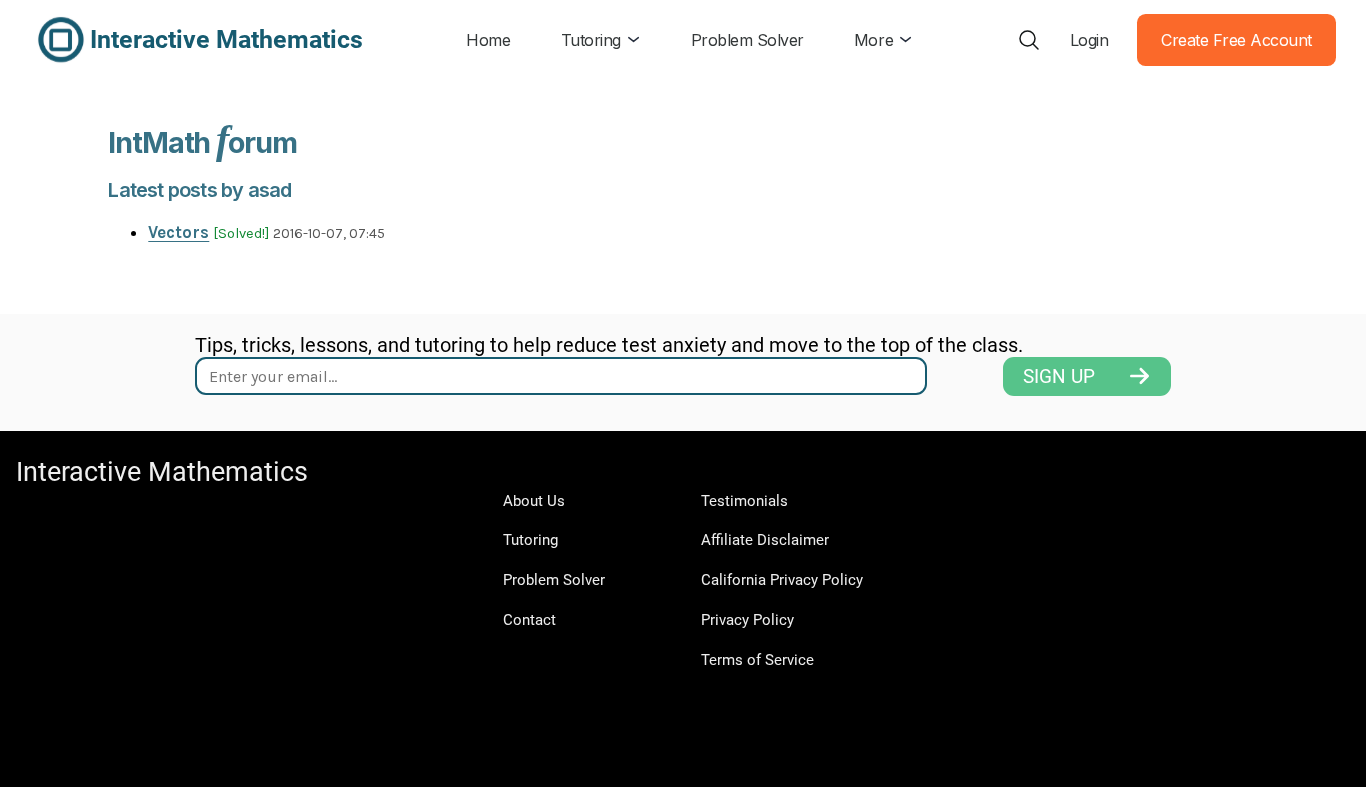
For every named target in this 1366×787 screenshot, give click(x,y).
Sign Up (1059, 376)
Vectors (178, 232)
